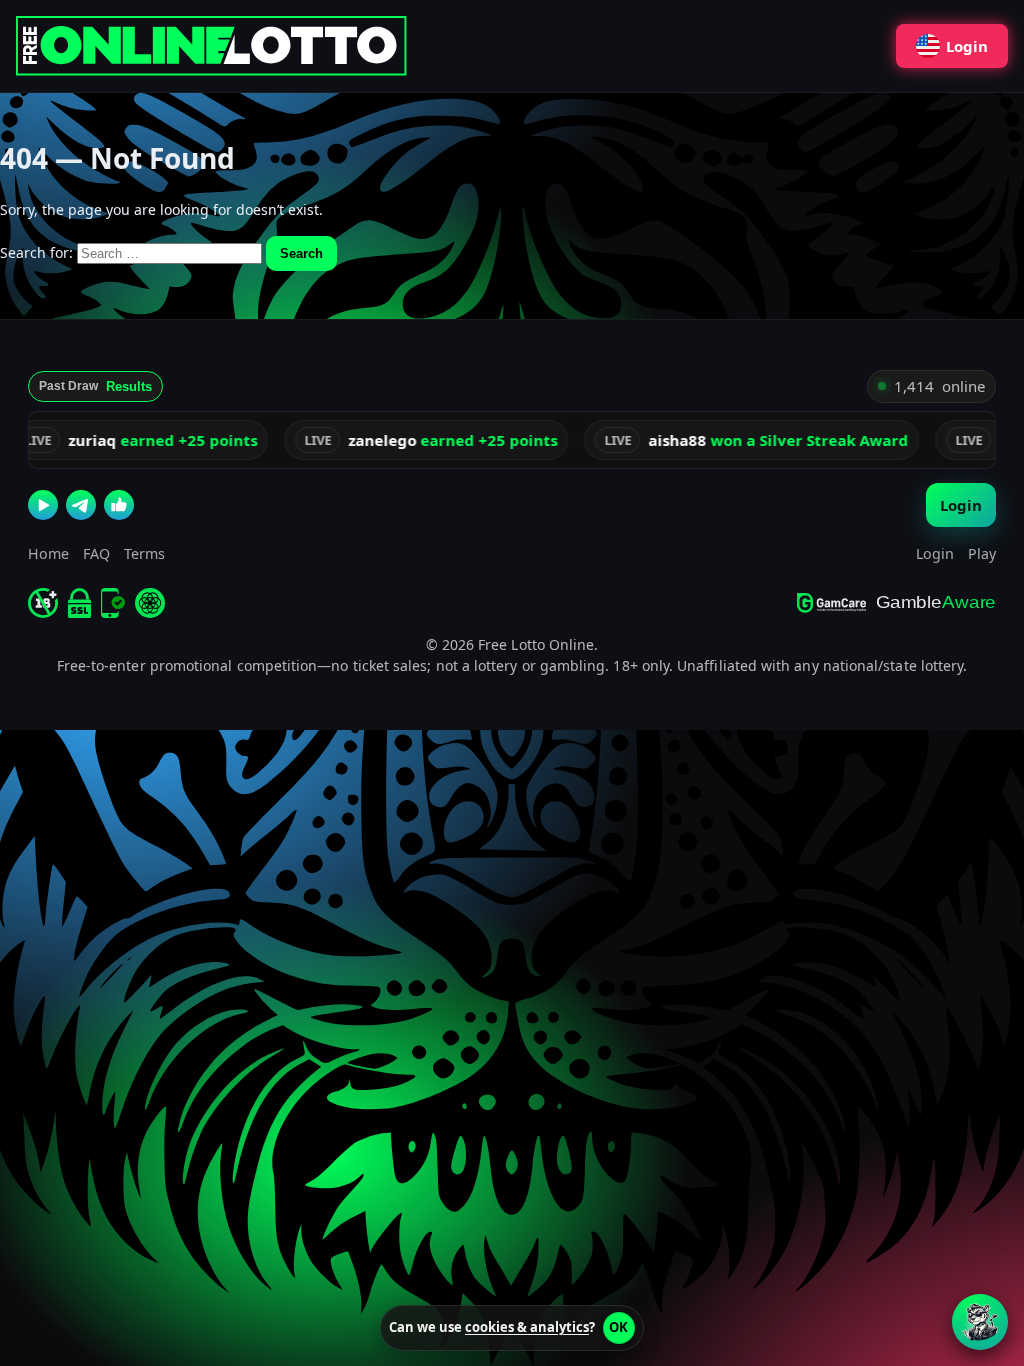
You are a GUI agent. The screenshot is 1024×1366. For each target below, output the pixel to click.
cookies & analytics (527, 1327)
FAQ (96, 553)
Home (48, 553)
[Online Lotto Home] (216, 46)
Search (301, 253)
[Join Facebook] (119, 505)
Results (129, 386)
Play (982, 553)
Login (967, 46)
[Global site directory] (150, 603)
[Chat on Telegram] (81, 505)
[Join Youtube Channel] (43, 505)
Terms (144, 553)
